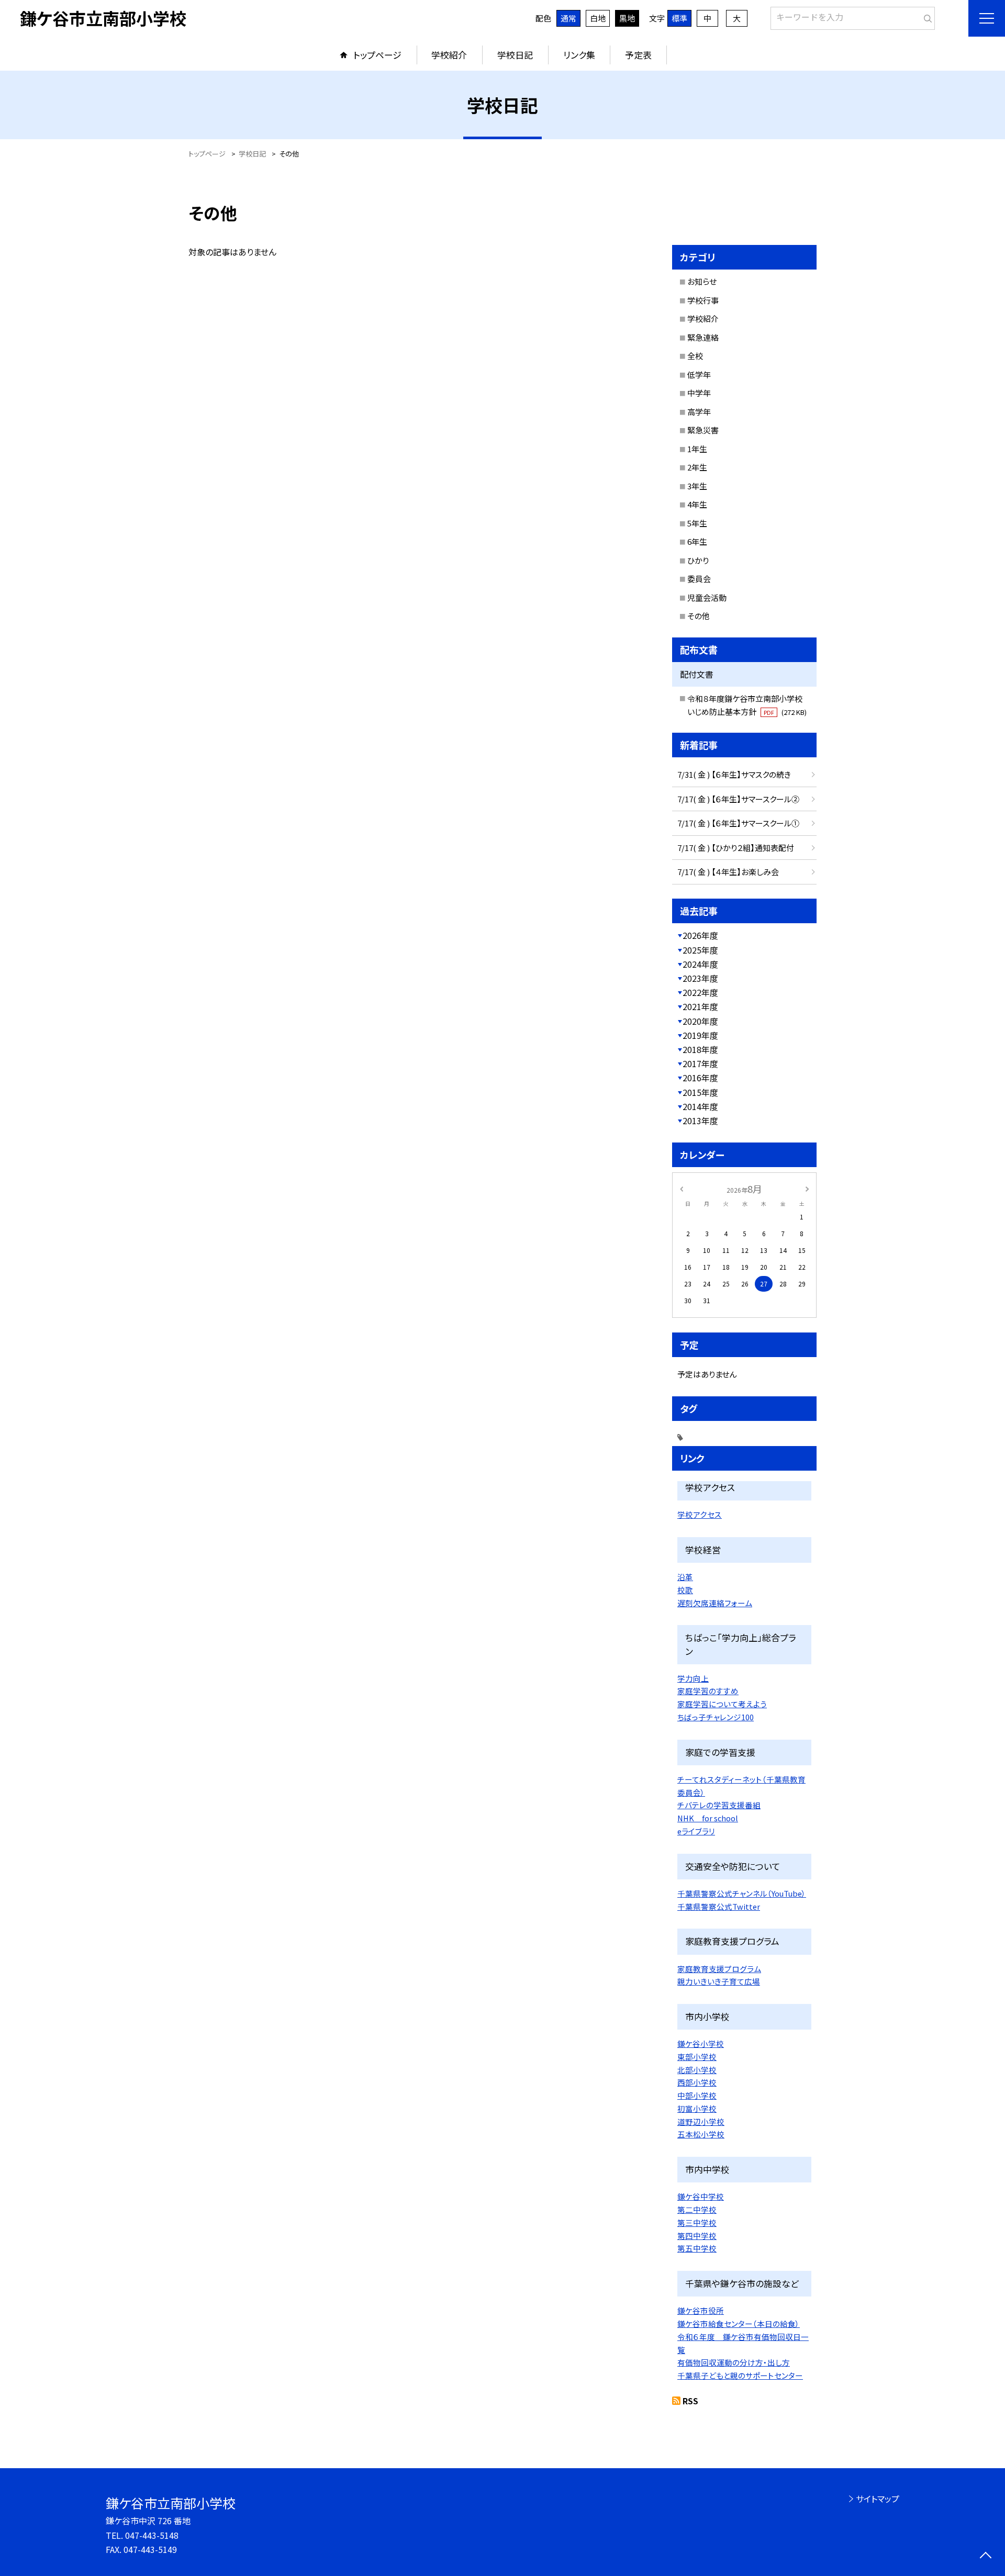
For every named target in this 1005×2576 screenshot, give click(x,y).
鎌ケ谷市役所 (701, 2310)
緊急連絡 (703, 337)
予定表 (638, 55)
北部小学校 (697, 2070)
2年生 (697, 467)
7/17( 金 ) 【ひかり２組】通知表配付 (736, 848)
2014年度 (700, 1106)
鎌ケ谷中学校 (701, 2196)
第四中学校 (697, 2236)
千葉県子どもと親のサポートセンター (740, 2375)
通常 (568, 18)
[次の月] (807, 1188)
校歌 (685, 1590)
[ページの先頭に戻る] (985, 2556)
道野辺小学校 (701, 2121)
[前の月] (682, 1188)
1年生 (697, 449)
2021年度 (700, 1006)
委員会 (699, 579)
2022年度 (700, 992)
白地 (598, 18)
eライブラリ (696, 1831)
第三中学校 (697, 2222)
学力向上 (693, 1678)
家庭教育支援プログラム (719, 1969)
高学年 (699, 412)
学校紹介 (449, 55)
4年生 (697, 504)
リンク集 (579, 55)
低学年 (699, 374)
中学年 (699, 393)
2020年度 (700, 1021)
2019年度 (700, 1035)
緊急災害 (703, 430)
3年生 (697, 486)
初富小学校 (697, 2108)
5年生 (697, 523)
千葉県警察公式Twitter (719, 1906)
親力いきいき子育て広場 (719, 1981)
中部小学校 (697, 2095)
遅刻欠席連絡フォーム (715, 1603)
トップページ (377, 55)
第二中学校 (697, 2209)
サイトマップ (878, 2499)
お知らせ (702, 281)
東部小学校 (697, 2057)
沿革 (685, 1577)
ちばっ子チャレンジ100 (716, 1717)
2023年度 (700, 978)
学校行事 (703, 300)
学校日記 (515, 55)
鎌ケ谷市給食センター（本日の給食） (739, 2323)
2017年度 (700, 1063)
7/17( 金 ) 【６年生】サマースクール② (738, 799)
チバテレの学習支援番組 (719, 1805)
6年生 (697, 541)
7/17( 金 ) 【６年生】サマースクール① (738, 823)
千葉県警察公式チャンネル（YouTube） (742, 1893)
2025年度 (700, 950)
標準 (679, 18)
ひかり (698, 560)
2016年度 (700, 1078)
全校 (695, 356)
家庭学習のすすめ (708, 1691)
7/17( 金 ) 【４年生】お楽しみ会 (728, 872)
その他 (699, 616)
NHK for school (708, 1818)
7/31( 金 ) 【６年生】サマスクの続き (734, 774)
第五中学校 (697, 2248)
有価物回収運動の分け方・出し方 (734, 2362)
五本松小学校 (701, 2134)
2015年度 (700, 1092)
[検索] (926, 16)
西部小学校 (697, 2082)
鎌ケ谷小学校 (701, 2043)
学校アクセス (700, 1514)
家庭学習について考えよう (722, 1704)
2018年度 (700, 1049)
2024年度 (700, 964)
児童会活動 (707, 597)
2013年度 (700, 1121)
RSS (690, 2401)
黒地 (627, 18)
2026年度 (700, 935)
